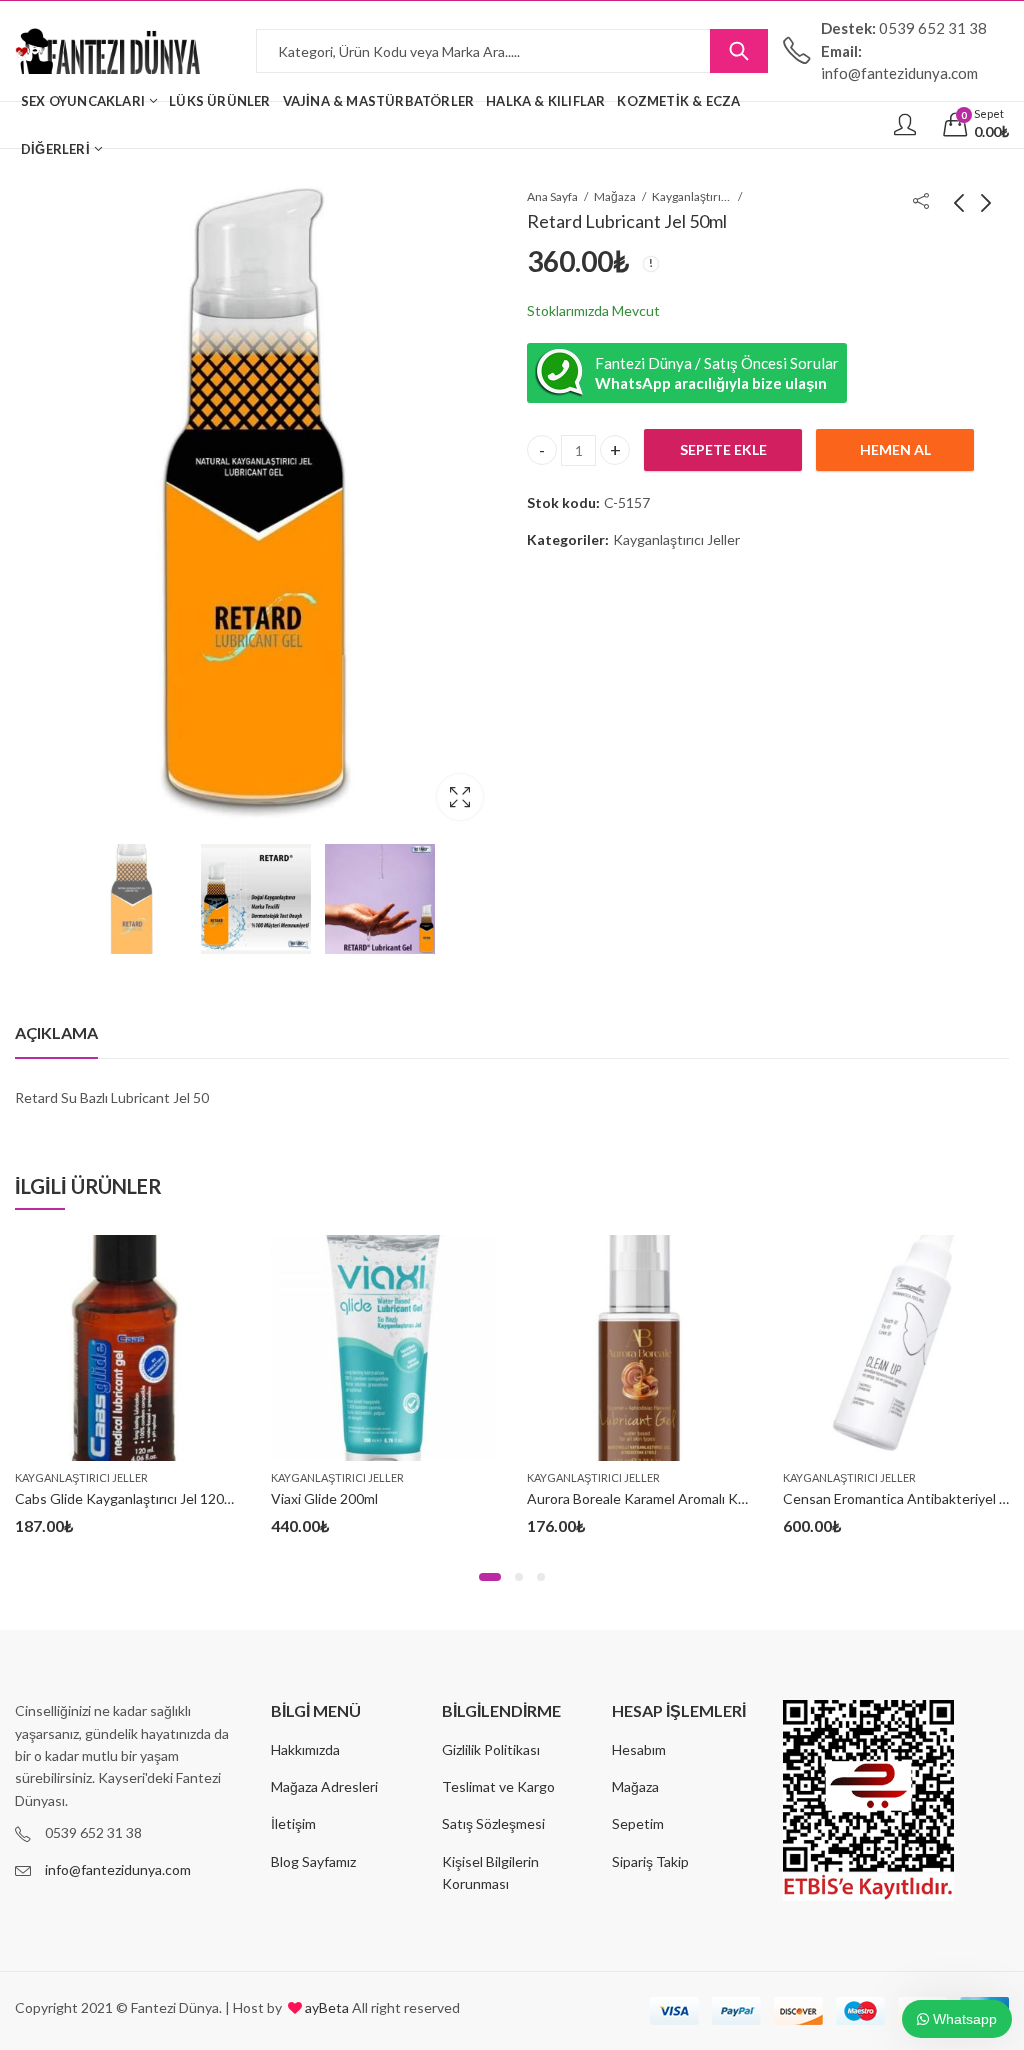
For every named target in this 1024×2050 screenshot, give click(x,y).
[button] (490, 1577)
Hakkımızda (305, 1749)
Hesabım (639, 1749)
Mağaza (615, 196)
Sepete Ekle (723, 449)
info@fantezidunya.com (118, 1869)
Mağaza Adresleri (324, 1786)
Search (739, 51)
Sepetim (638, 1823)
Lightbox (460, 797)
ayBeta (325, 2007)
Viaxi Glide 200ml (324, 1498)
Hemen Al (895, 449)
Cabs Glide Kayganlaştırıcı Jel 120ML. (130, 1498)
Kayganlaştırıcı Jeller (692, 196)
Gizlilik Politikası (491, 1749)
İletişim (293, 1823)
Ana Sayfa (552, 196)
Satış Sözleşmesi (493, 1823)
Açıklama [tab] (56, 1032)
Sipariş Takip (650, 1861)
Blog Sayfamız (313, 1861)
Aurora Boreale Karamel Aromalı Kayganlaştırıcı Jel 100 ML (707, 1498)
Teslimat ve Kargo (498, 1786)
